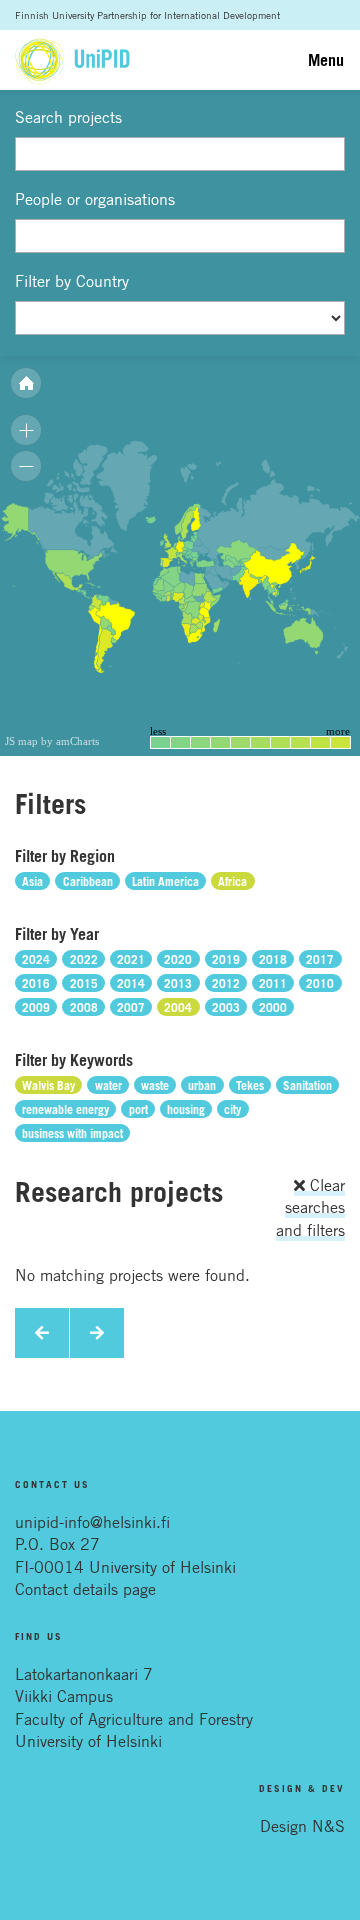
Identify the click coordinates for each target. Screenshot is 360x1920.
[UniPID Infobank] (72, 60)
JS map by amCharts (52, 741)
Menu (326, 60)
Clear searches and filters (310, 1207)
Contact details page (85, 1589)
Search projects (68, 117)
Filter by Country (72, 281)
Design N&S (302, 1826)
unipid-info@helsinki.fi (92, 1522)
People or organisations (95, 199)
